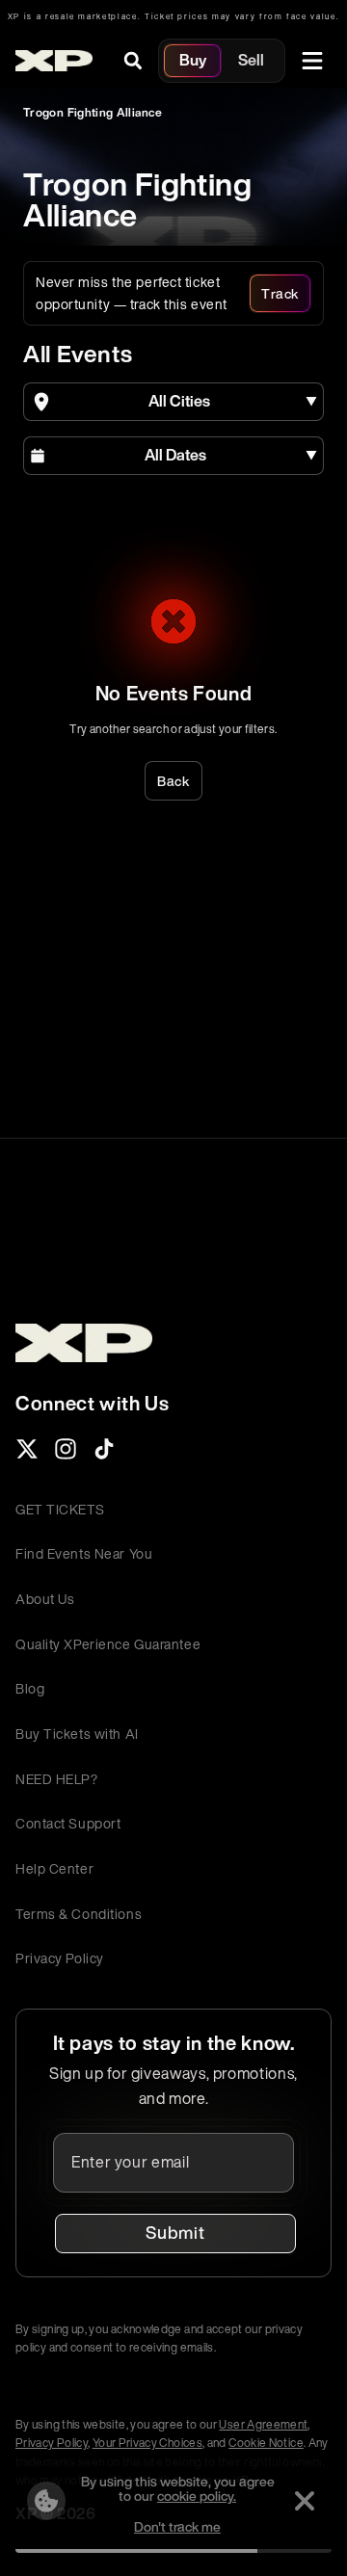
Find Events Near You (84, 1553)
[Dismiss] (305, 2501)
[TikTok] (104, 1455)
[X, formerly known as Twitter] (27, 1455)
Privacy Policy (60, 1958)
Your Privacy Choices (147, 2443)
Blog (30, 1688)
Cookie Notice (266, 2443)
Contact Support (68, 1823)
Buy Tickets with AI (77, 1734)
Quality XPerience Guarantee (108, 1644)
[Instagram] (66, 1455)
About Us (45, 1599)
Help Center (54, 1868)
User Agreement (263, 2424)
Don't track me (177, 2526)
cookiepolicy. (197, 2496)
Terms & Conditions (79, 1914)
